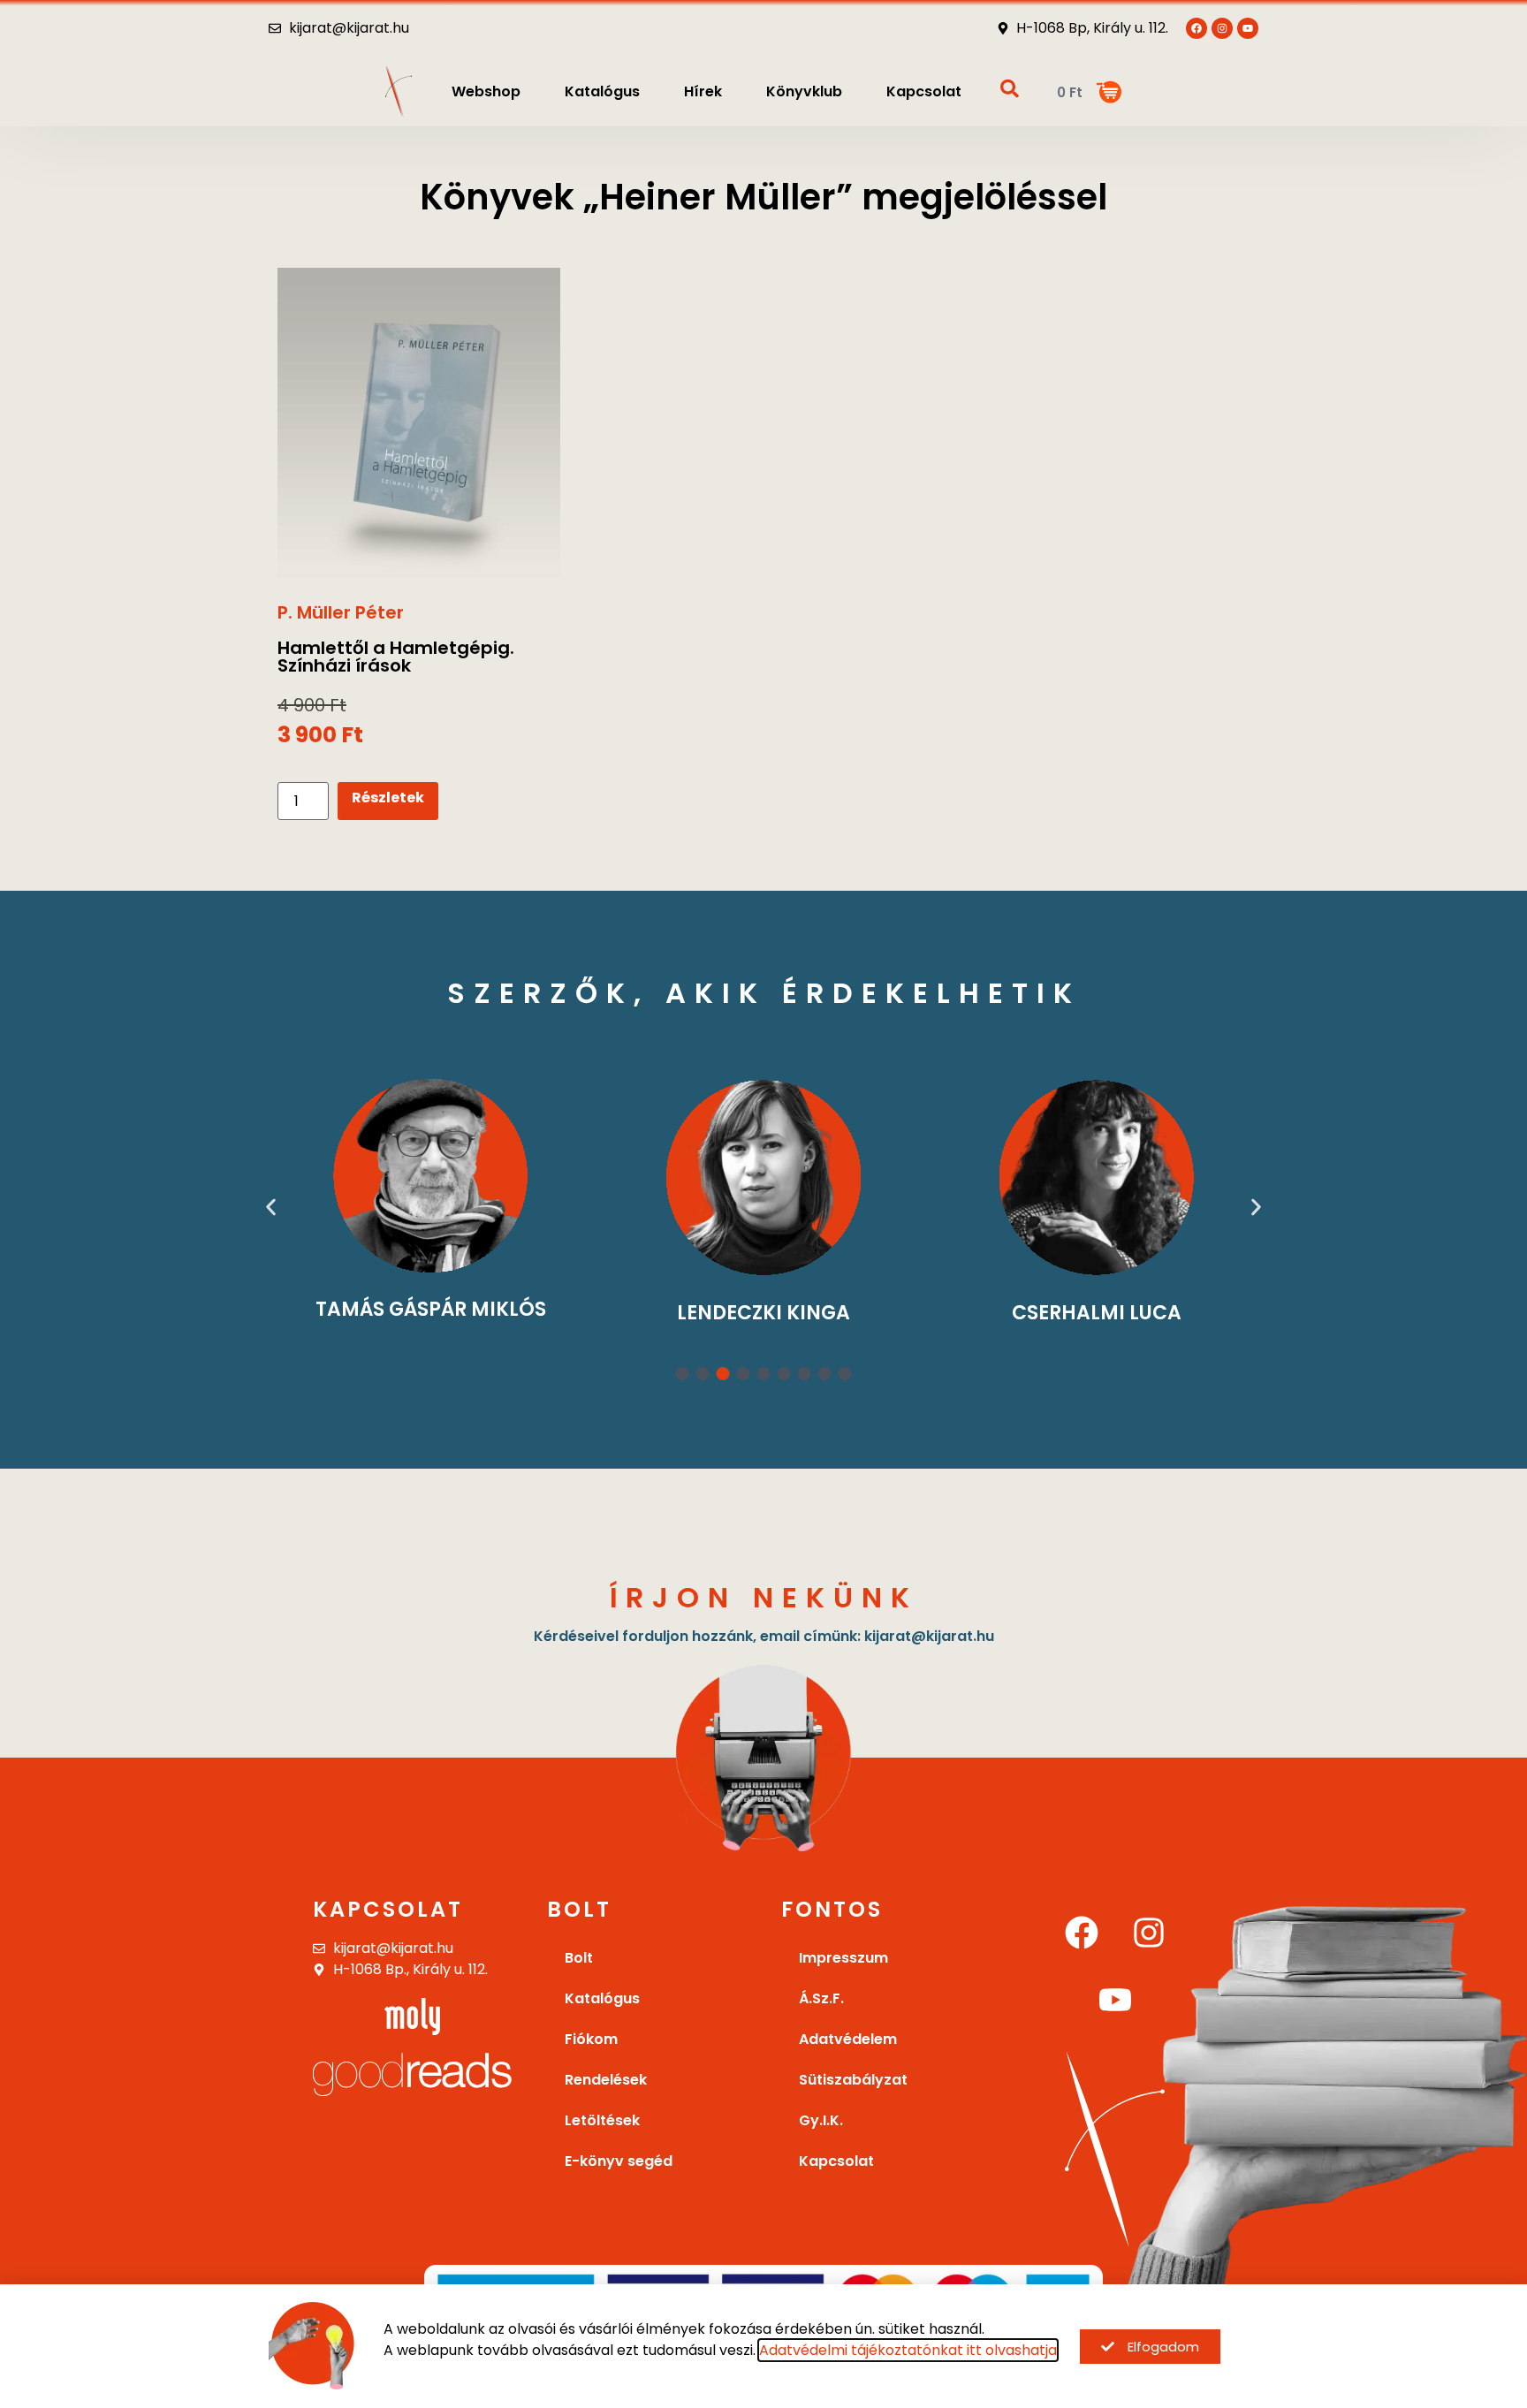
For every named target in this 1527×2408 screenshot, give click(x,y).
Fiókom (591, 2039)
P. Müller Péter (341, 612)
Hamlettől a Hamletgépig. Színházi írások (396, 657)
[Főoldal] (399, 91)
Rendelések (606, 2080)
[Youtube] (1248, 28)
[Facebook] (1082, 1933)
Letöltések (602, 2120)
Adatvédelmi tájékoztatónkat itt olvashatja (908, 2350)
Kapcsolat (924, 91)
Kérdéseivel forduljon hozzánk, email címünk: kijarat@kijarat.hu (764, 1636)
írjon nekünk (764, 1597)
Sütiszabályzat (853, 2080)
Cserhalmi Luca (1097, 1313)
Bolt (579, 1958)
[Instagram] (1149, 1933)
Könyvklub (804, 91)
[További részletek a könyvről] (419, 427)
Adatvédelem (848, 2039)
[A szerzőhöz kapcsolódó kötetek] (431, 1176)
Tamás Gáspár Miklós (431, 1309)
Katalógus (602, 91)
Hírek (703, 91)
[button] (271, 1208)
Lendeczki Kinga (763, 1313)
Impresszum (843, 1958)
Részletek (388, 798)
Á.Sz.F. (821, 1998)
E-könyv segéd (619, 2161)
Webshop (486, 91)
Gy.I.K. (821, 2120)
